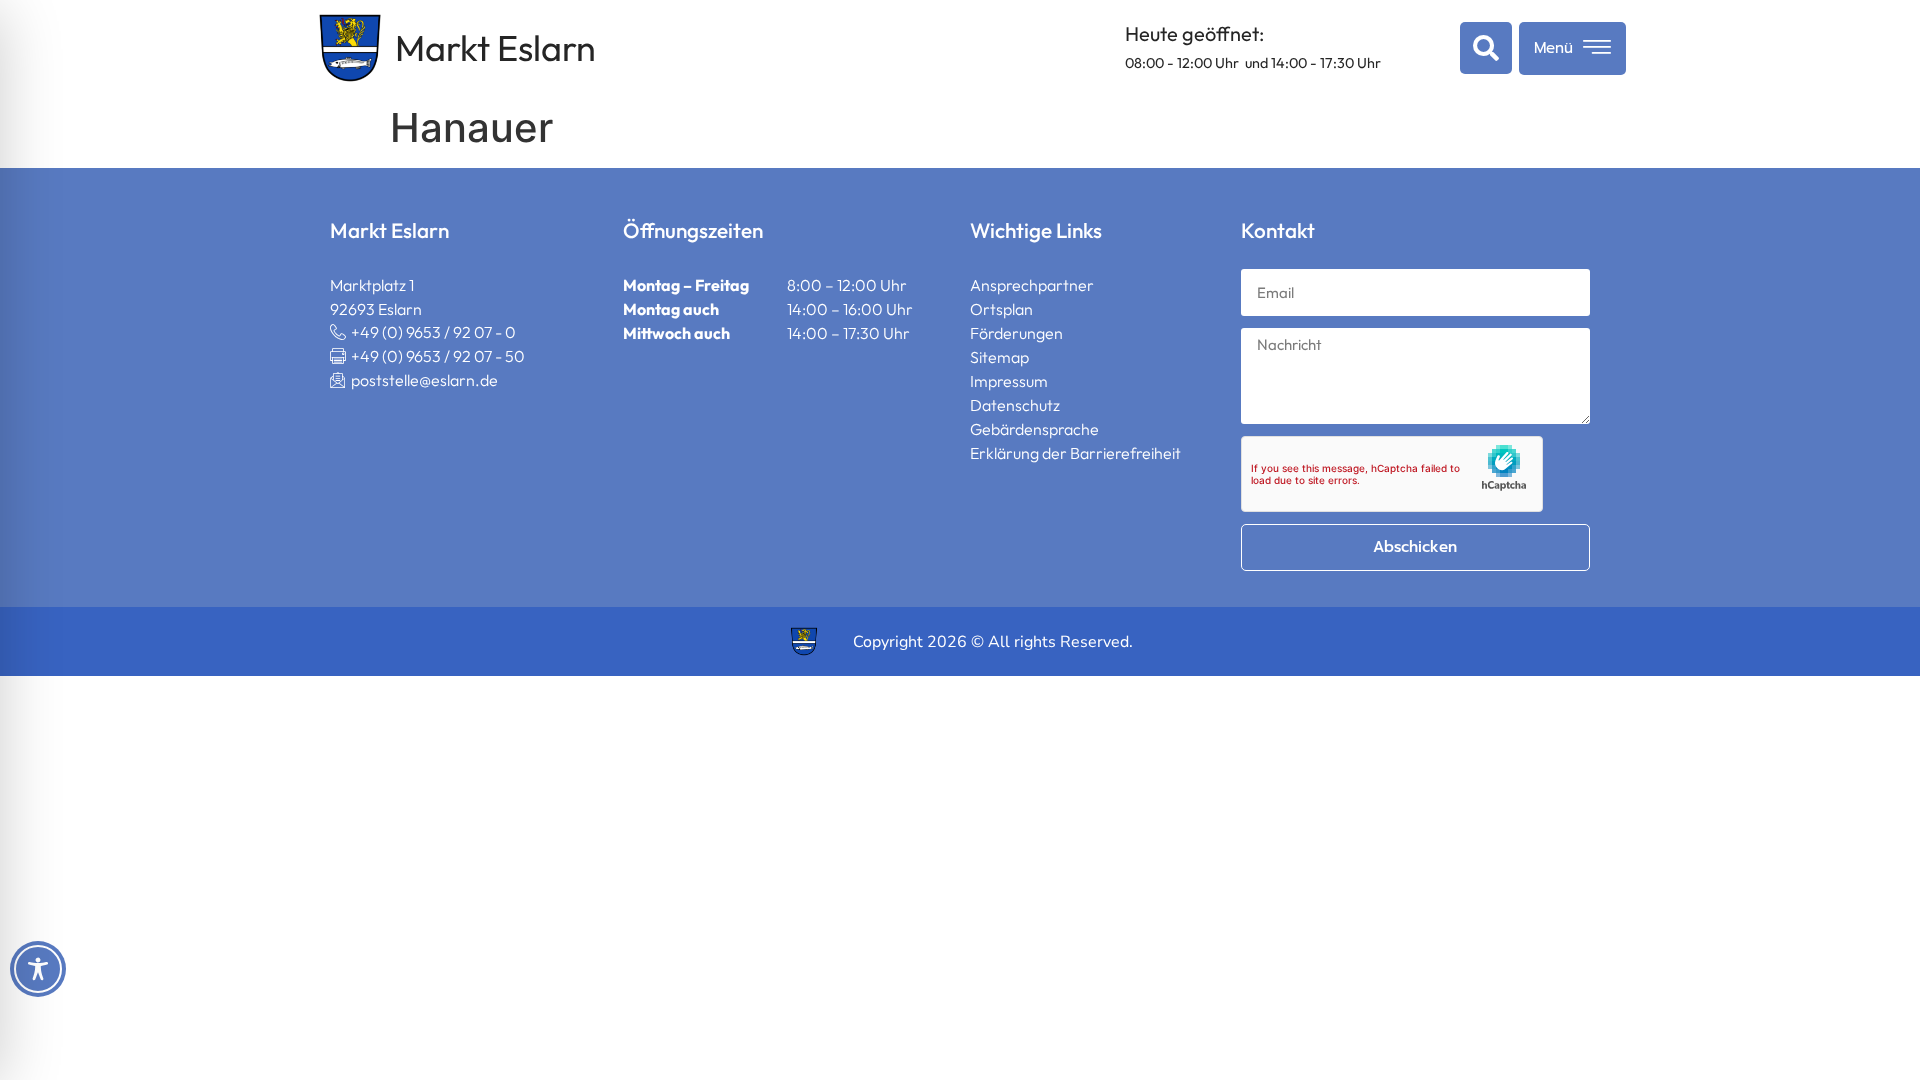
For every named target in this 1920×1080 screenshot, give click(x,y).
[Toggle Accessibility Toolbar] (38, 969)
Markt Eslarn (495, 47)
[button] (1482, 48)
